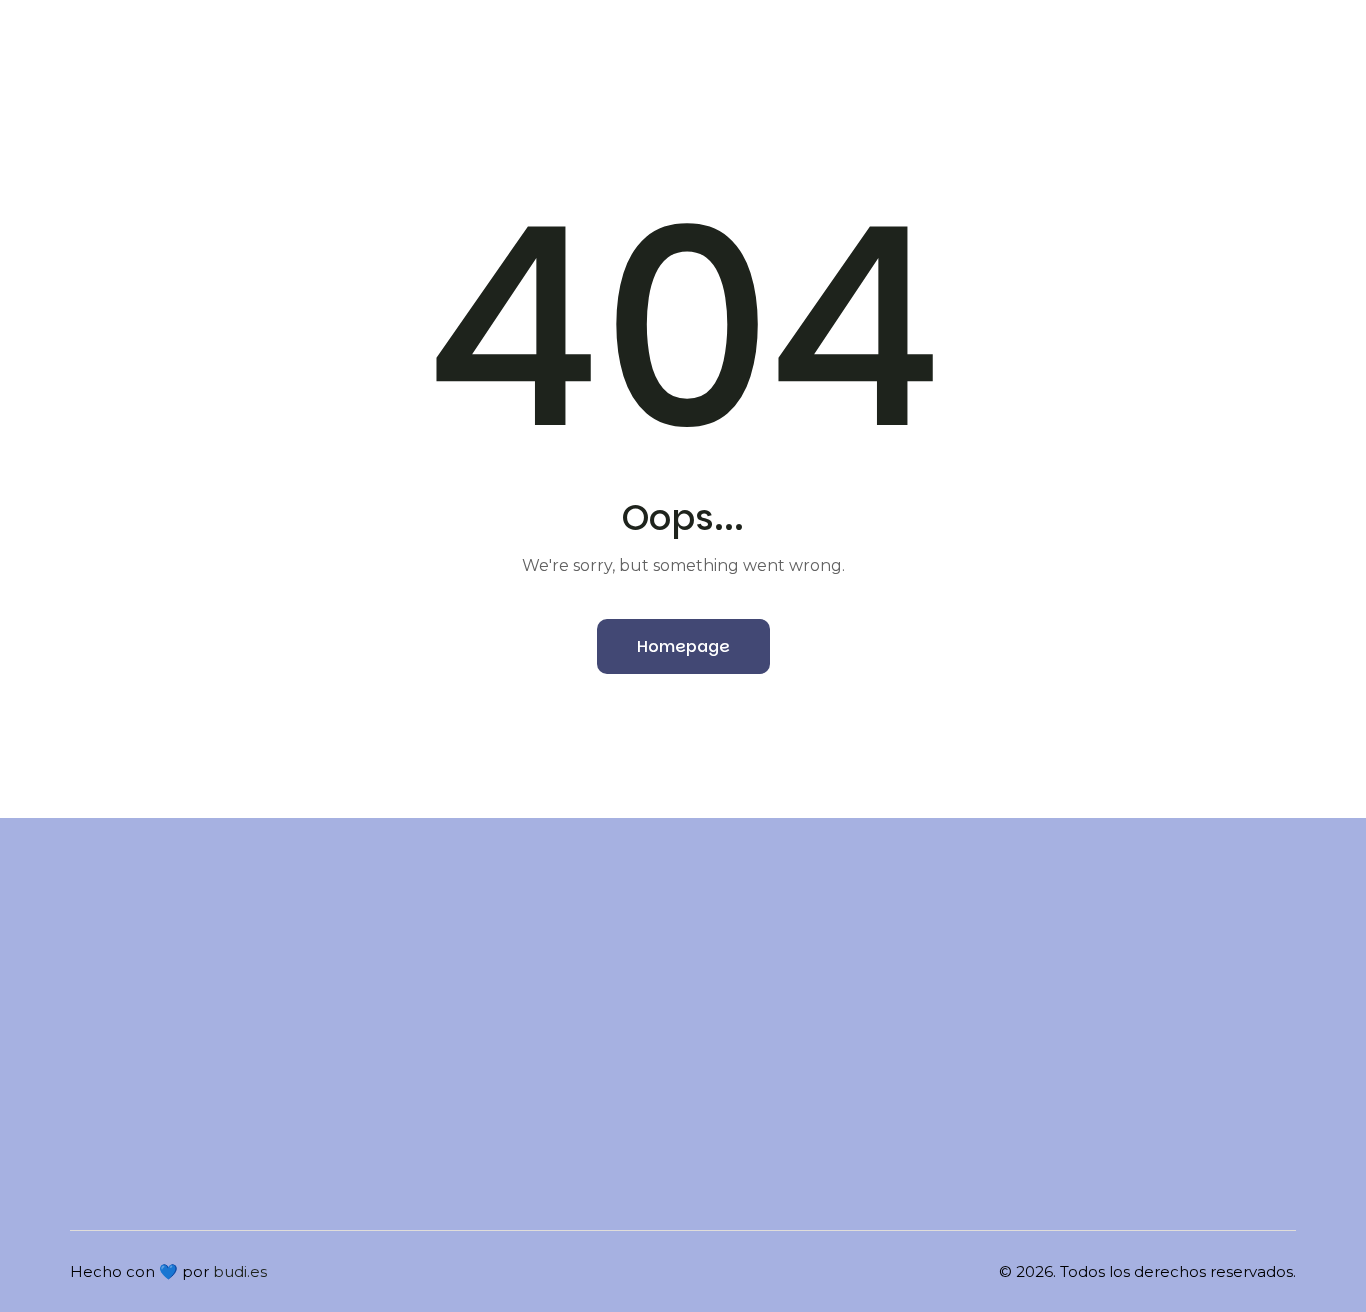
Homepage (683, 646)
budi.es (240, 1271)
